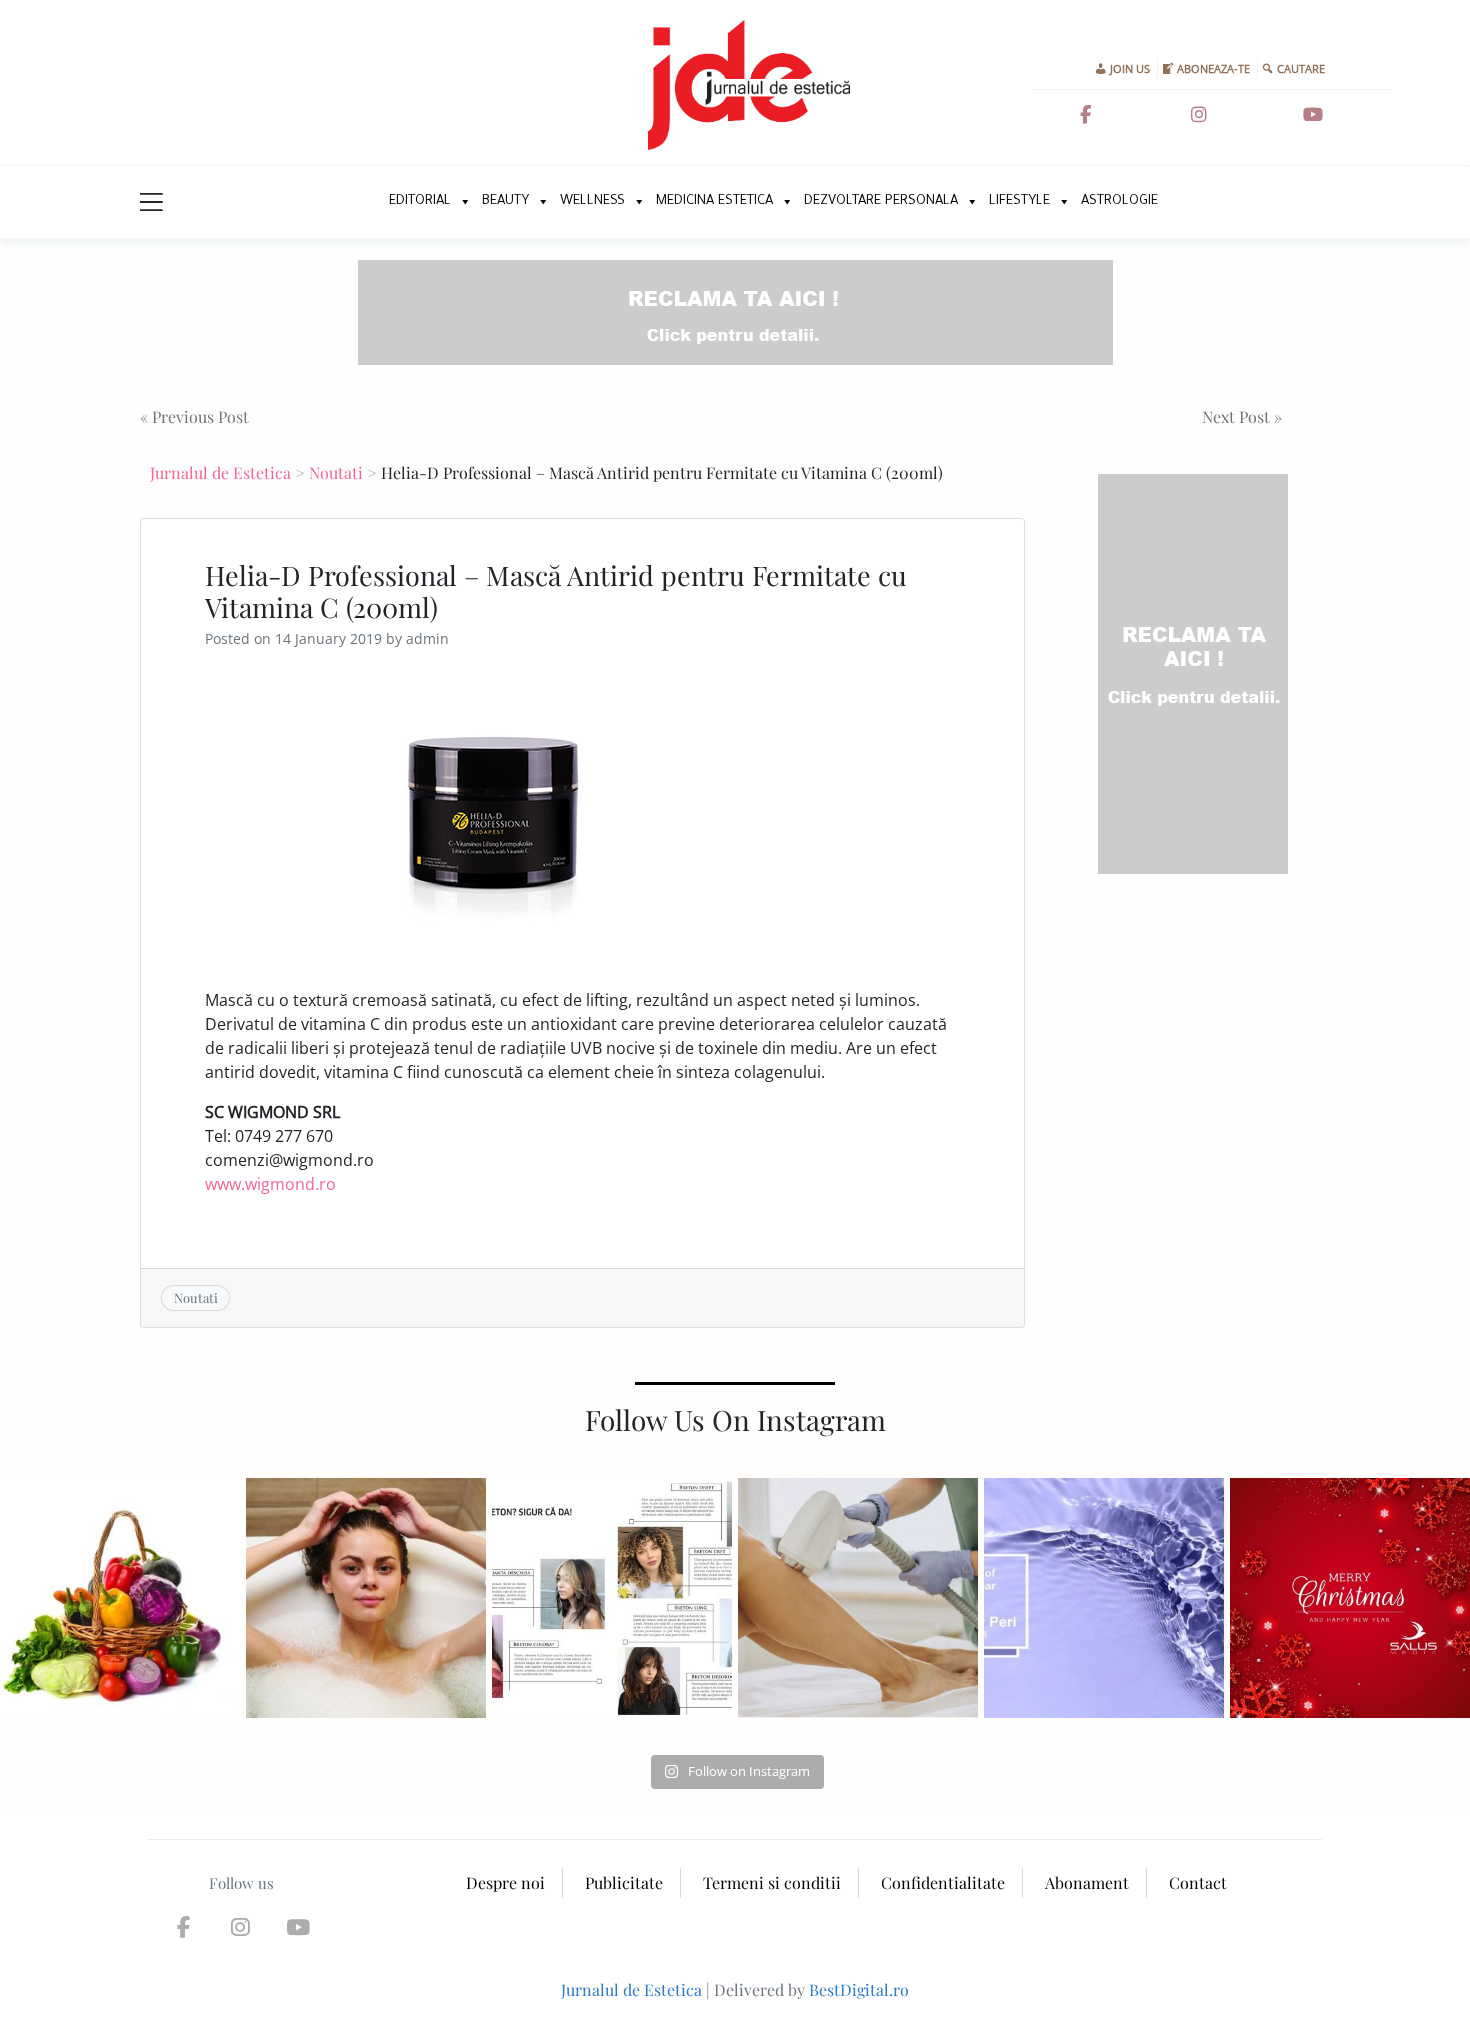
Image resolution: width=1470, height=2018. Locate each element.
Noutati (336, 472)
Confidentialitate (943, 1882)
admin (427, 638)
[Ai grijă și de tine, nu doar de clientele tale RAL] (366, 1598)
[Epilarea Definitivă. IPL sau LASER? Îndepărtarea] (858, 1598)
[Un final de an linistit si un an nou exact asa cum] (1350, 1598)
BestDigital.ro (859, 1989)
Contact (1198, 1882)
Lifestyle (1019, 201)
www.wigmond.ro (270, 1184)
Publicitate (624, 1882)
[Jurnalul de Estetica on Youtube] (1313, 115)
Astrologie (1119, 201)
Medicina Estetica (714, 201)
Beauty (505, 201)
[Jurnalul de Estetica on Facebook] (1086, 115)
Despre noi (505, 1882)
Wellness (592, 201)
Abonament (1087, 1882)
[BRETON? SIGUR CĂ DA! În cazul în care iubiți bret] (612, 1598)
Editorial (420, 201)
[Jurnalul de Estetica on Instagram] (1199, 115)
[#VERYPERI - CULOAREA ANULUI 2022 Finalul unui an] (1104, 1598)
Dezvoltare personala (881, 201)
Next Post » (1242, 416)
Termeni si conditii (772, 1882)
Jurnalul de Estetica (220, 472)
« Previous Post (194, 416)
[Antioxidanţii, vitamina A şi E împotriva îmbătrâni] (120, 1598)
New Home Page (352, 202)
